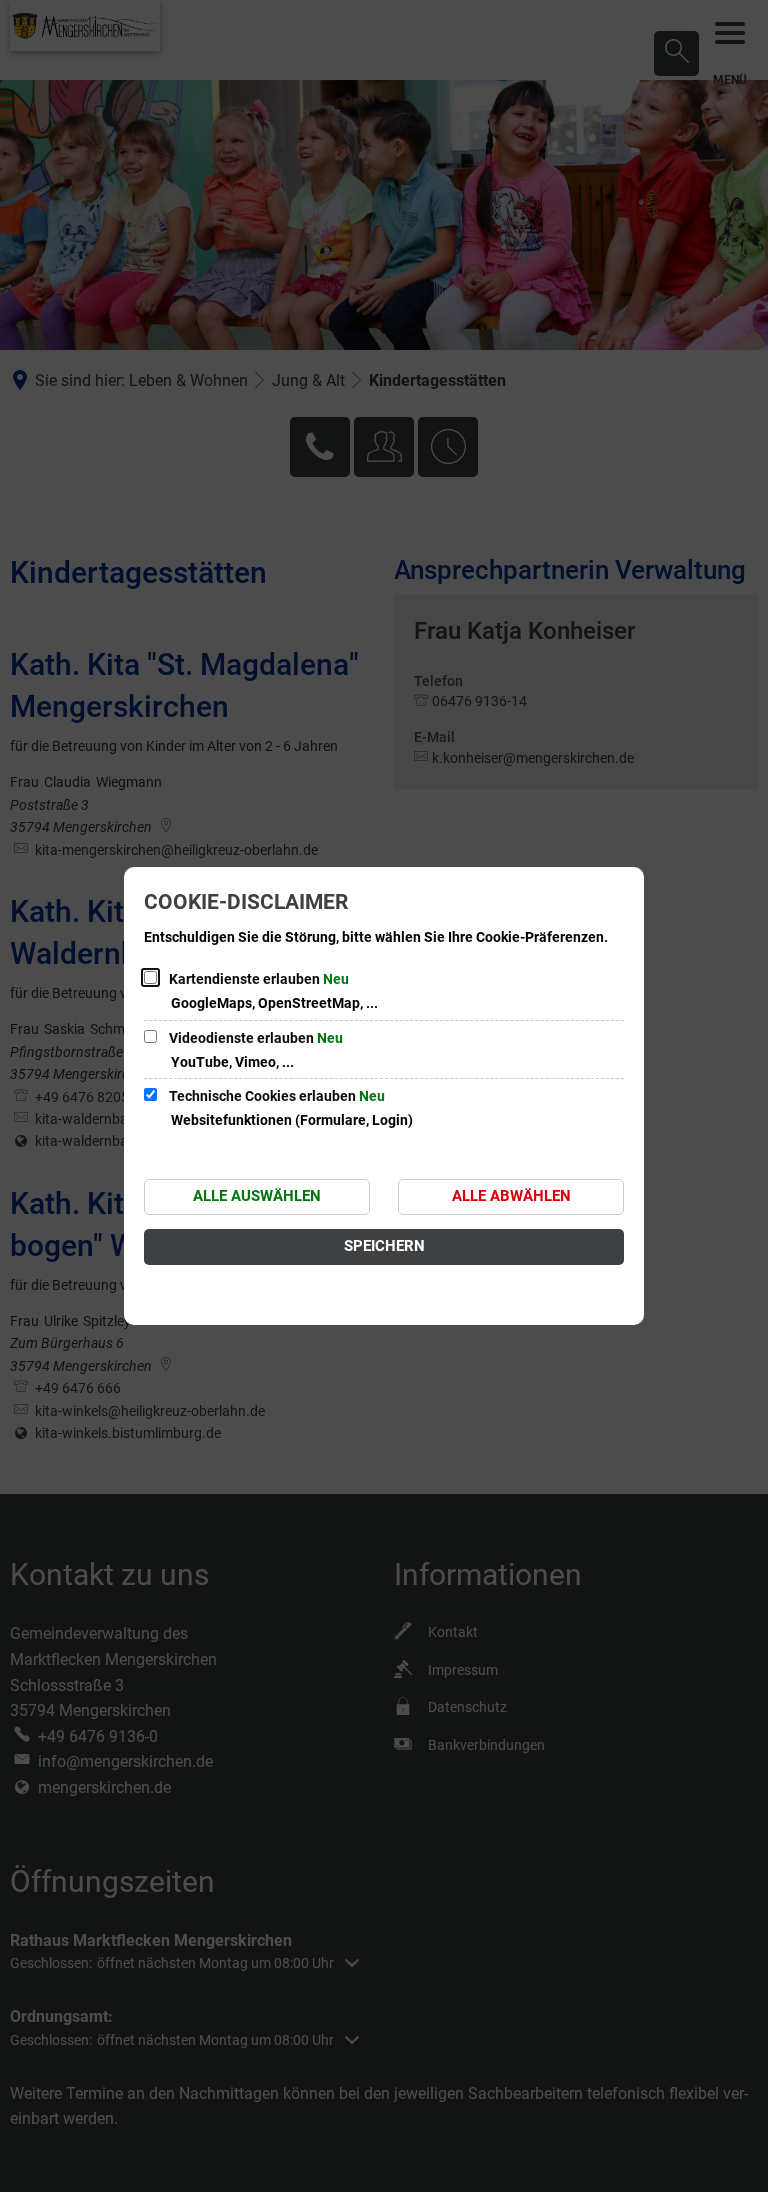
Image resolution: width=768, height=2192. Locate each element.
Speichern (384, 1246)
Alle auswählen (257, 1196)
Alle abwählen (511, 1196)
